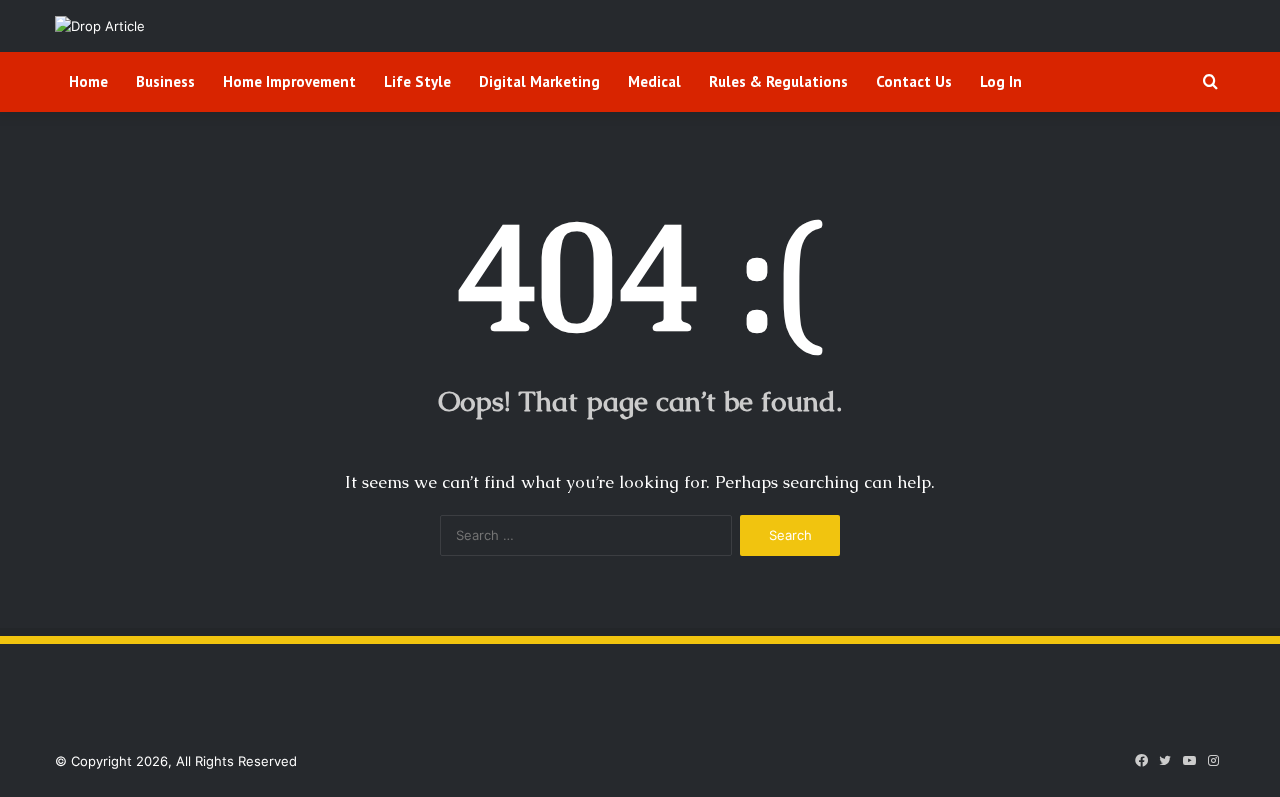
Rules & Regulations (778, 81)
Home (88, 81)
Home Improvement (289, 81)
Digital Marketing (539, 81)
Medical (654, 81)
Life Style (417, 81)
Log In (1001, 81)
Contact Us (914, 81)
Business (165, 81)
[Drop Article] (100, 26)
